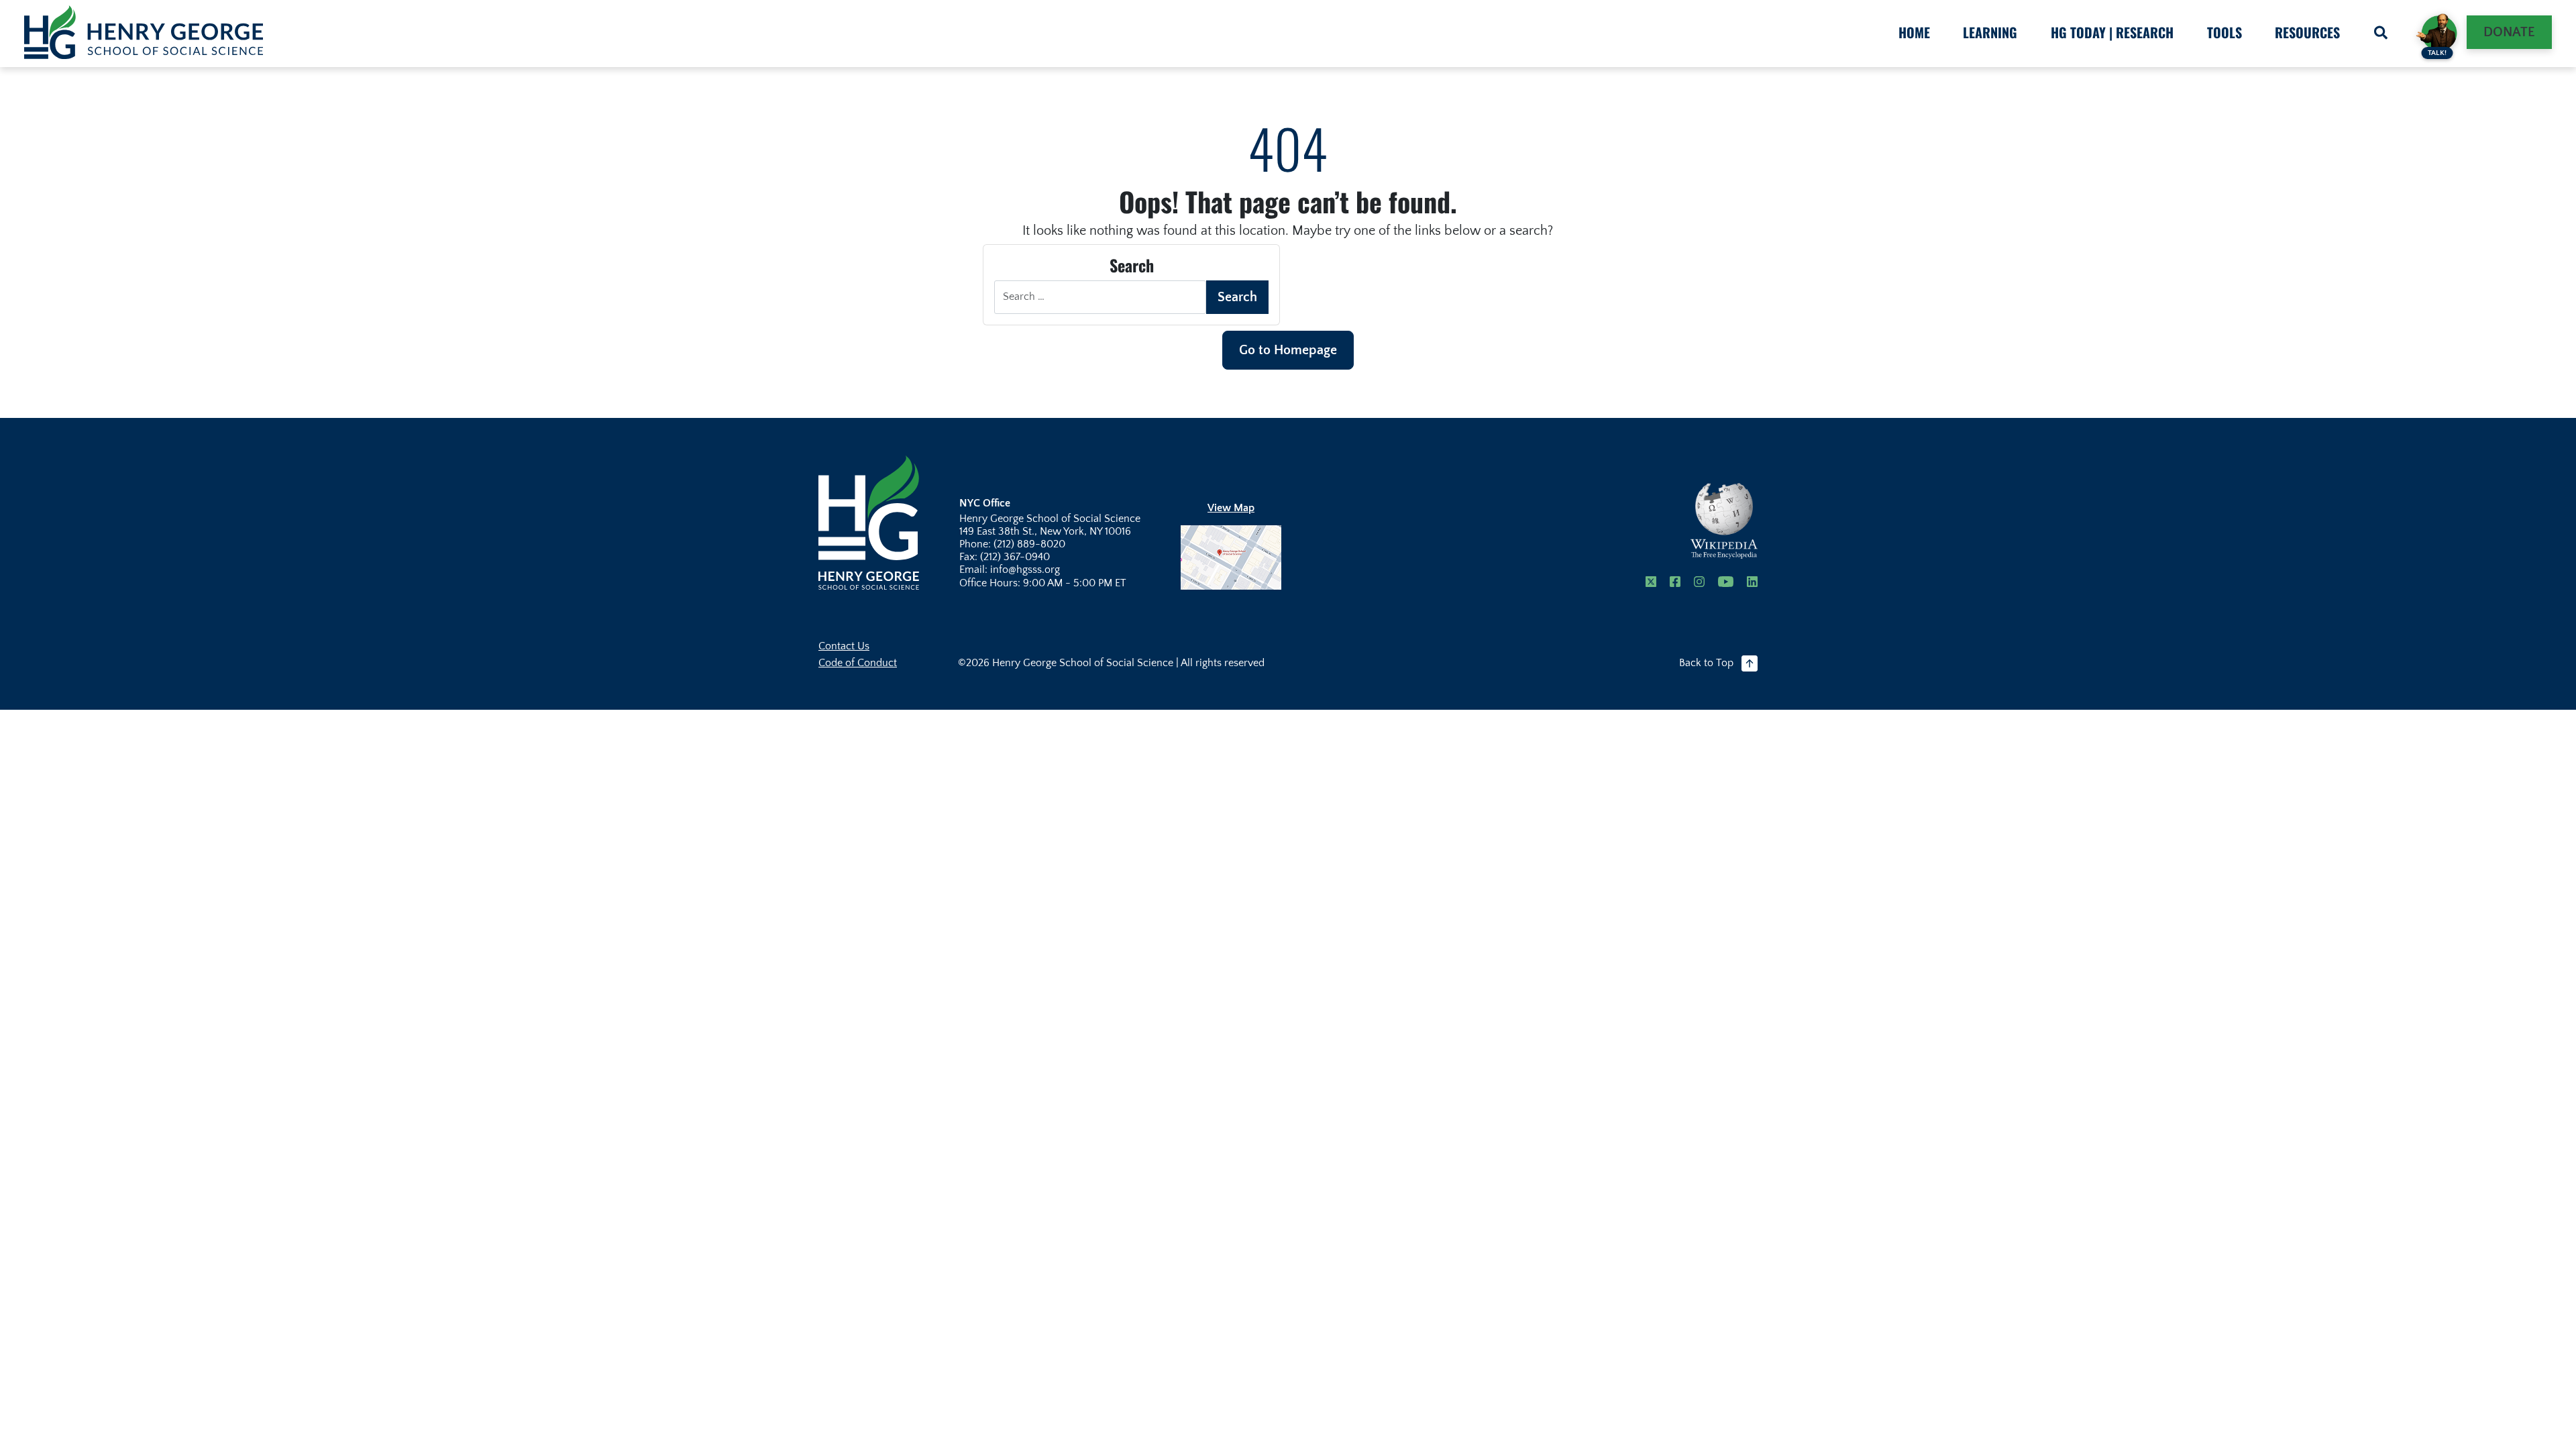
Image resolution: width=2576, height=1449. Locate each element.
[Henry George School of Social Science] (869, 521)
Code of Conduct (858, 663)
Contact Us (844, 646)
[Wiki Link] (1724, 521)
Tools (2224, 32)
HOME (1914, 32)
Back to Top (1706, 663)
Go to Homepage (1288, 350)
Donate (2509, 32)
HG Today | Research (2112, 32)
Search (1237, 297)
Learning (1990, 32)
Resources (2307, 32)
